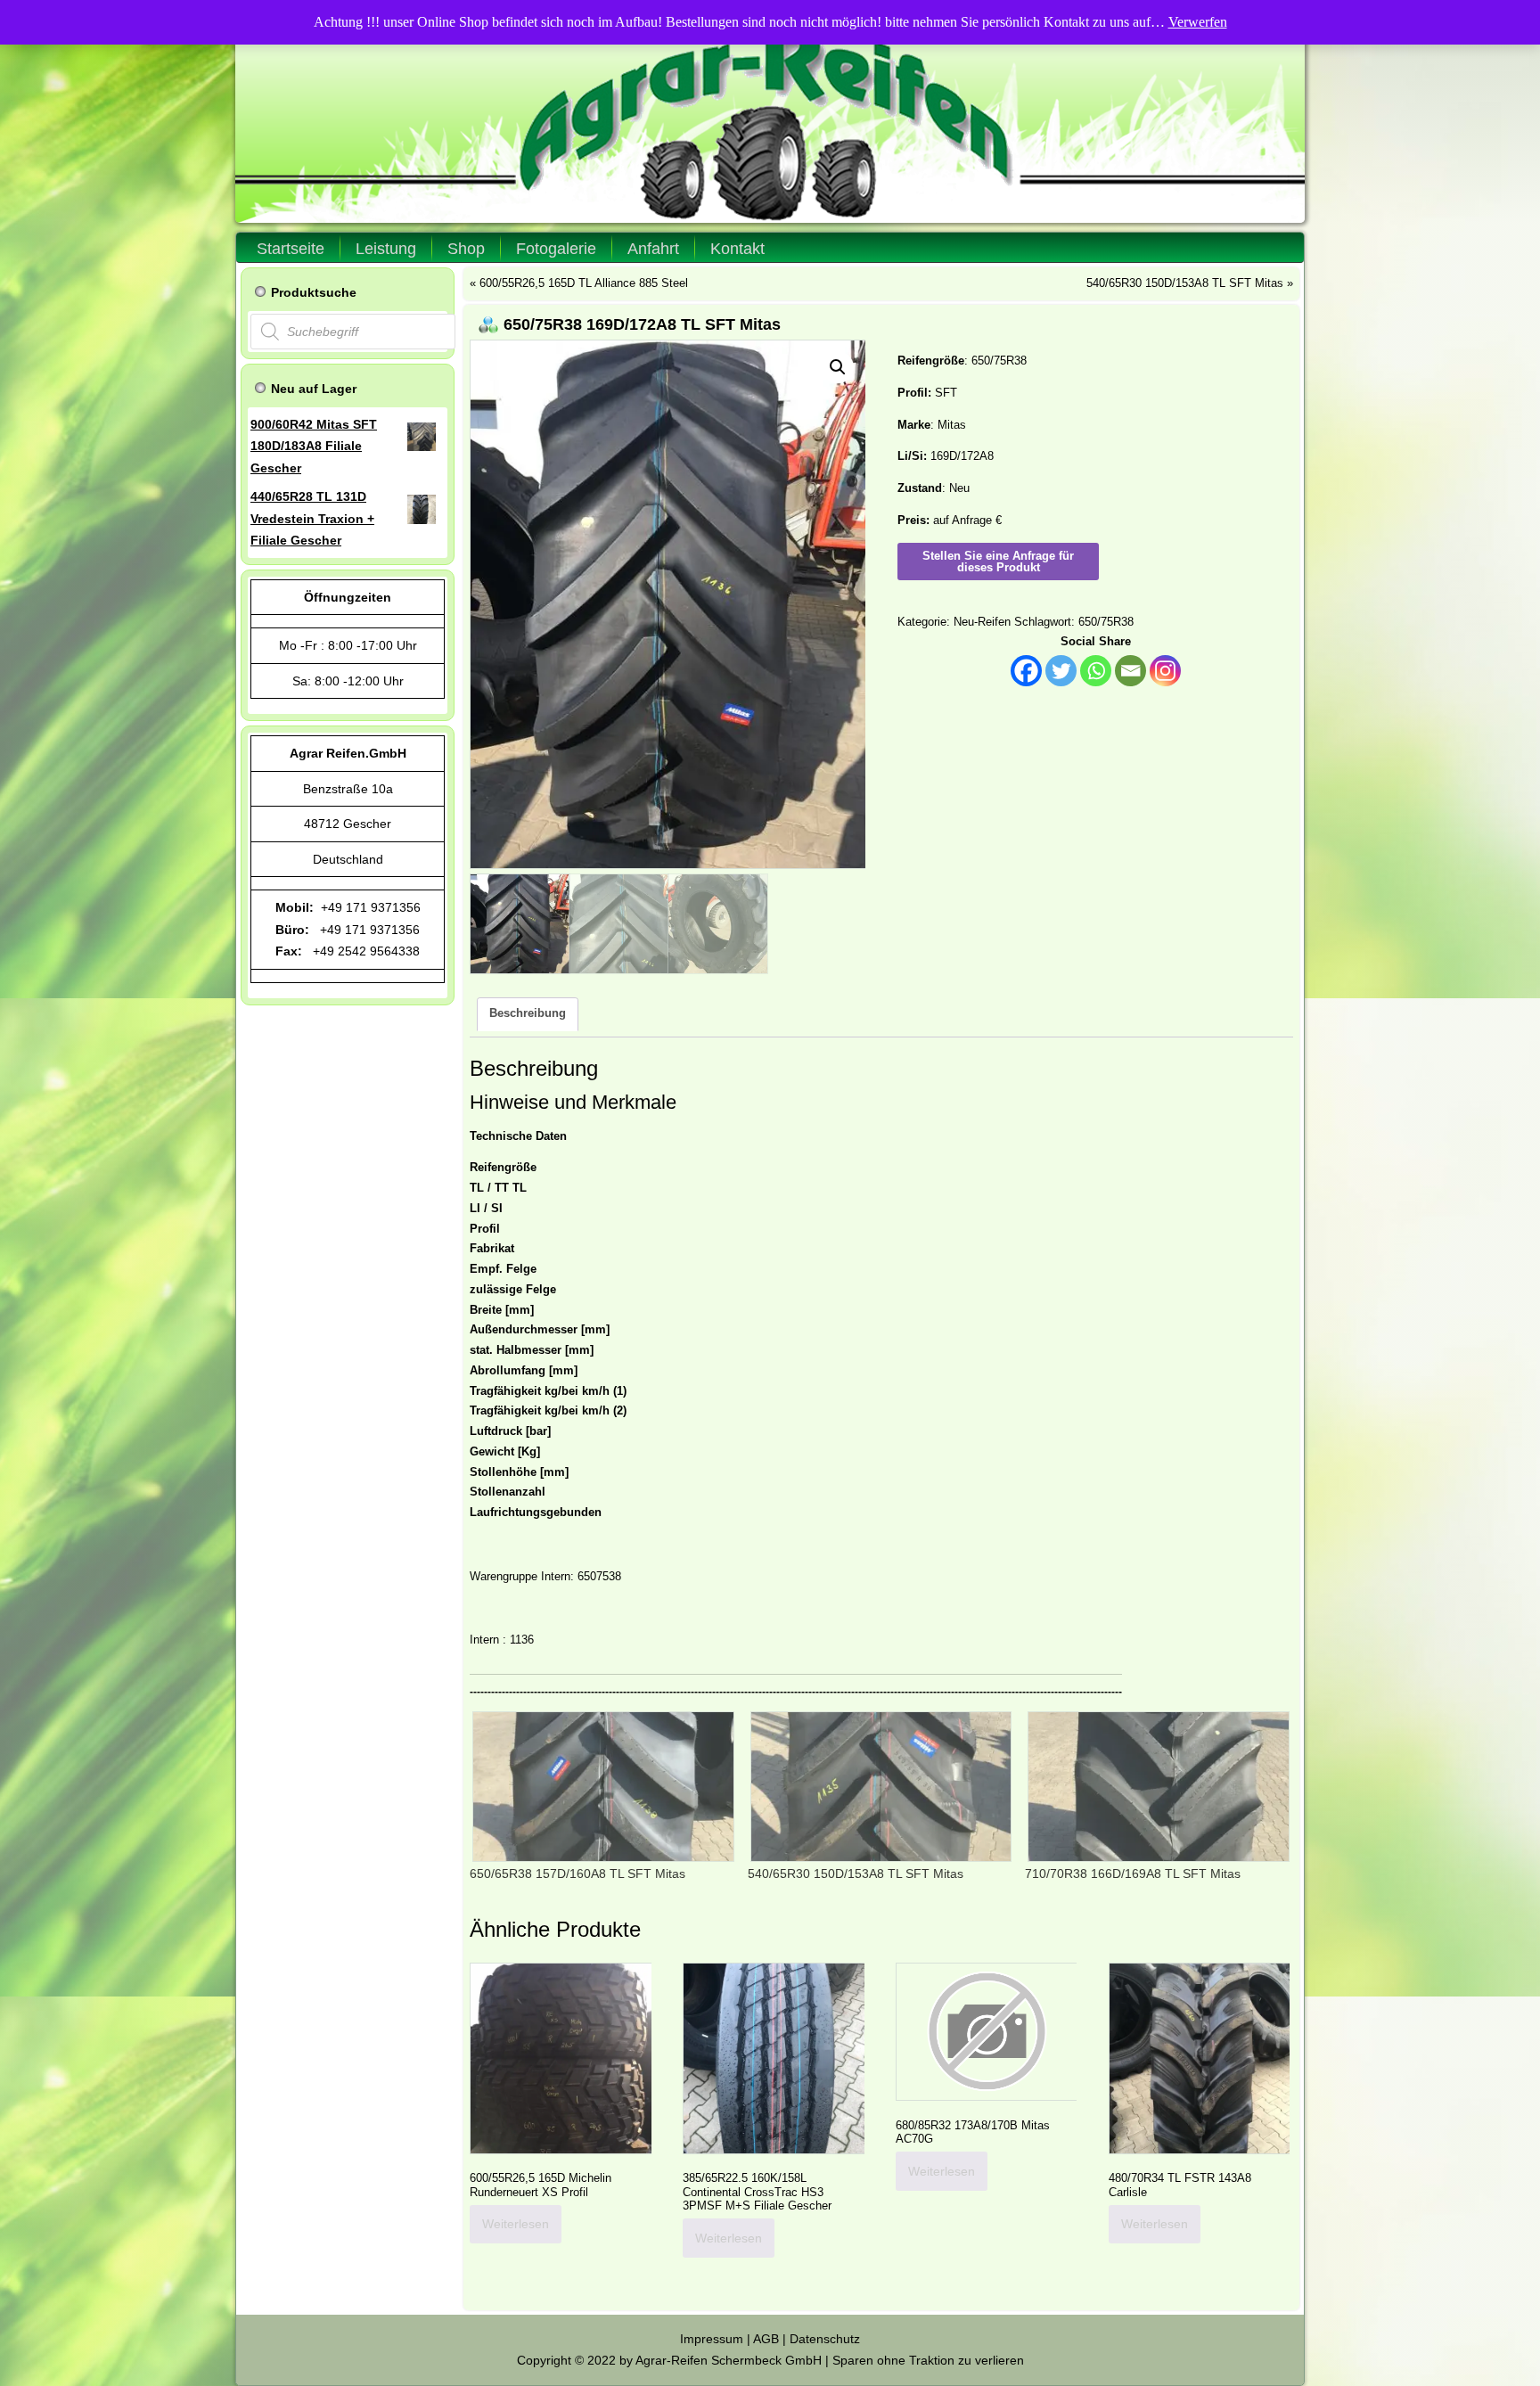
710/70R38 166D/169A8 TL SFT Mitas (1133, 1874)
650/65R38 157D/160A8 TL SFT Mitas (577, 1874)
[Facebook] (1026, 671)
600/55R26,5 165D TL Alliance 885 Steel (584, 283)
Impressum (712, 2339)
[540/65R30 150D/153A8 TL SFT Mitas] (878, 1787)
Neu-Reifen (982, 622)
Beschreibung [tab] (528, 1013)
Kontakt (737, 249)
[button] (838, 367)
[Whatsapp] (1096, 671)
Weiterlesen (516, 2224)
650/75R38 (1106, 622)
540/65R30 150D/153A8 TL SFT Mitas (1185, 283)
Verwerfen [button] (1198, 22)
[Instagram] (1165, 671)
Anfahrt (653, 249)
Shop (466, 249)
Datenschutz (825, 2339)
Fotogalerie (556, 249)
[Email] (1130, 671)
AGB (766, 2339)
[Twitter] (1061, 671)
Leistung (386, 249)
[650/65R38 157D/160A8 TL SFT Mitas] (600, 1787)
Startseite (291, 249)
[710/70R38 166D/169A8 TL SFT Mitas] (1155, 1787)
